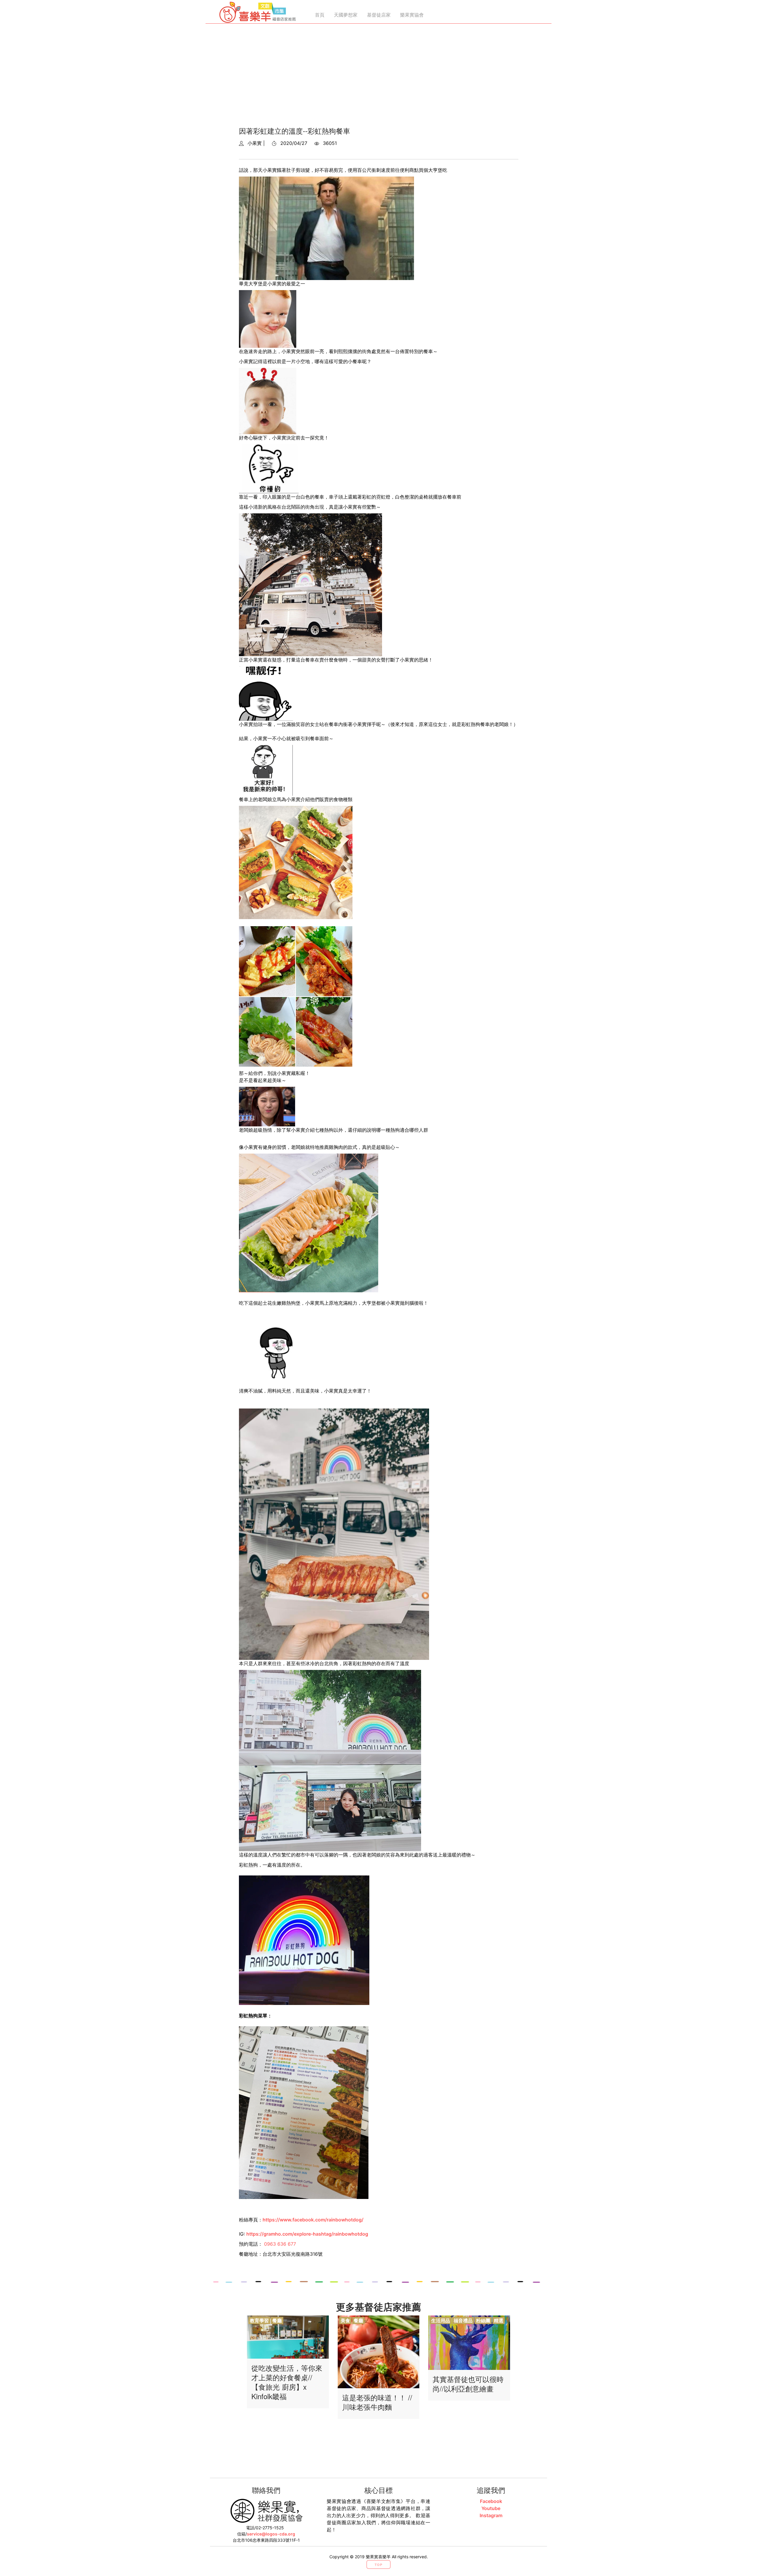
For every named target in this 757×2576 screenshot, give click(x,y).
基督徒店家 (379, 15)
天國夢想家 (346, 15)
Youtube (491, 2508)
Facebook (491, 2501)
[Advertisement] (378, 77)
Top (378, 2565)
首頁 (320, 15)
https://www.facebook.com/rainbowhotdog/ (313, 2220)
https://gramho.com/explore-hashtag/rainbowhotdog (307, 2234)
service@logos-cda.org (271, 2534)
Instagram (491, 2515)
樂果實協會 (412, 15)
